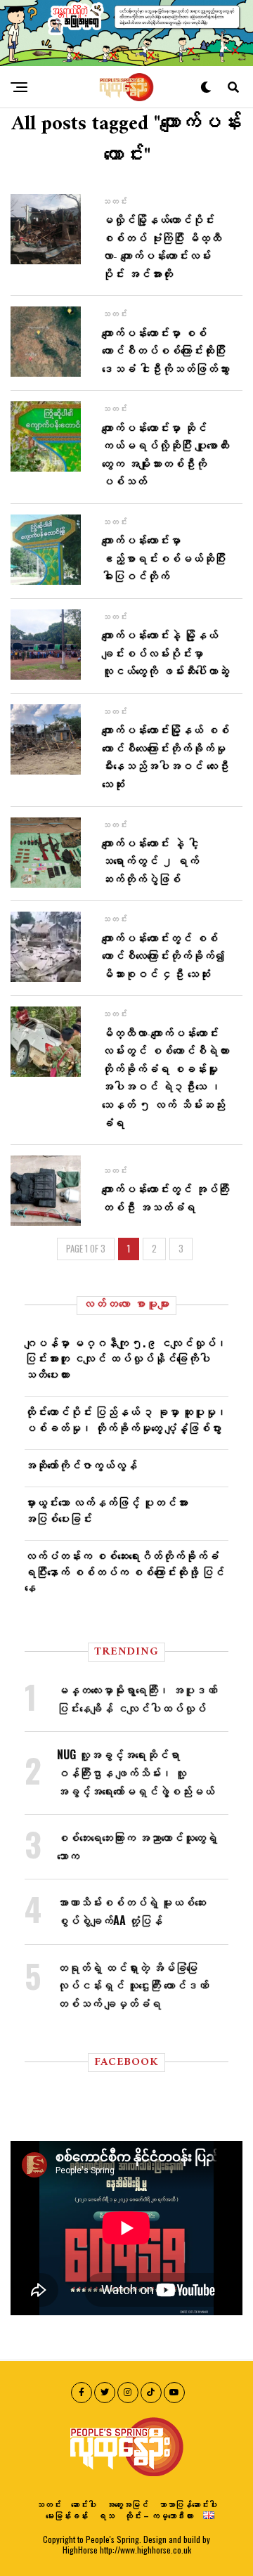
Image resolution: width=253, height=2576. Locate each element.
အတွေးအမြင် (127, 2504)
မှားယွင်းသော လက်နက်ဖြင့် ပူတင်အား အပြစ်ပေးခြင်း (106, 1510)
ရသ (106, 2515)
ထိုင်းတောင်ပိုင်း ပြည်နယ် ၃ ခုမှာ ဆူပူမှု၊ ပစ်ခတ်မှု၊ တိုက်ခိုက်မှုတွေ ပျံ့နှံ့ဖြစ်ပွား (126, 1419)
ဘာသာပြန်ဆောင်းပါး (188, 2504)
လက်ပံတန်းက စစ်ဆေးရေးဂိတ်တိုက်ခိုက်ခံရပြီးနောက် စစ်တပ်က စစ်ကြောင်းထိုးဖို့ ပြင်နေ (124, 1571)
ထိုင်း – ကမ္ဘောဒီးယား (159, 2515)
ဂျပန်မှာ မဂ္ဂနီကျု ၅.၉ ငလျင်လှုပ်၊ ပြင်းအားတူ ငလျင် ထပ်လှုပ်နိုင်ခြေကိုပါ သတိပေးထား (126, 1358)
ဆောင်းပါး (84, 2504)
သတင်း (48, 2504)
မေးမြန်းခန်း (67, 2515)
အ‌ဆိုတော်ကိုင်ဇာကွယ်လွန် (81, 1465)
